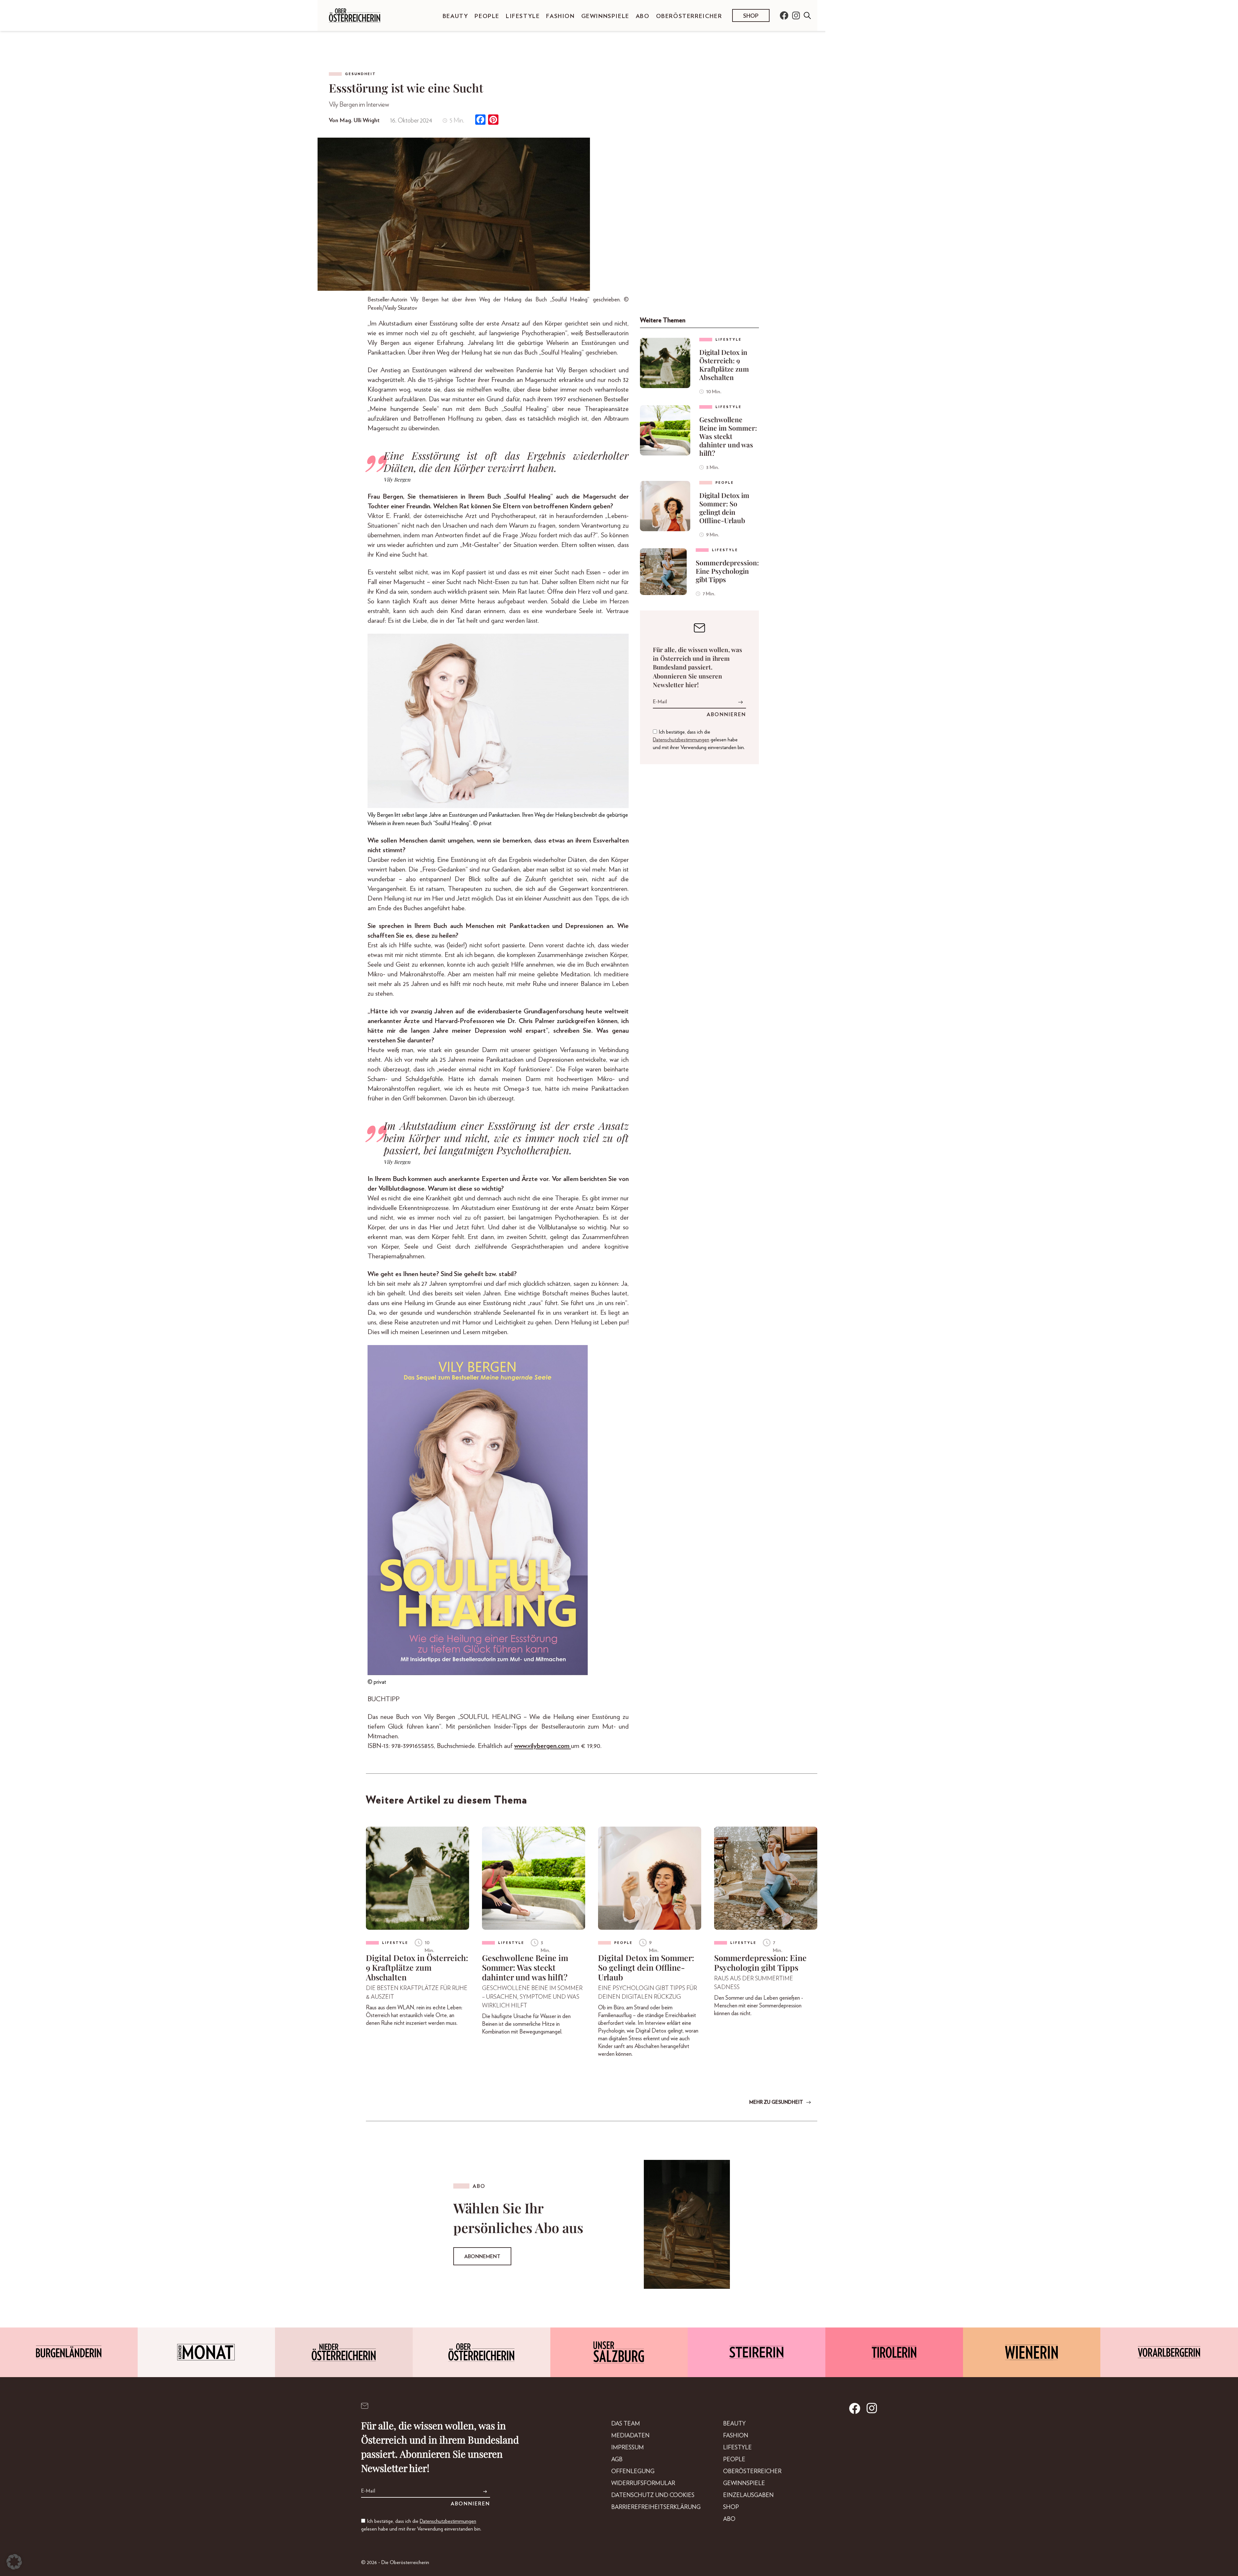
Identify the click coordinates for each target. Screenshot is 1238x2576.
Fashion (560, 16)
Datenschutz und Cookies (653, 2495)
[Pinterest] (493, 120)
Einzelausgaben (748, 2495)
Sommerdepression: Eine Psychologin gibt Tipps (727, 571)
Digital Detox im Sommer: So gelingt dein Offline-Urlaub (724, 508)
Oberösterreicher (689, 16)
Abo (643, 16)
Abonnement (482, 2257)
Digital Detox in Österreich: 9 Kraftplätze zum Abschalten (724, 365)
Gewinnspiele (605, 16)
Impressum (628, 2448)
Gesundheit (360, 74)
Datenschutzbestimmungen (681, 740)
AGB (617, 2460)
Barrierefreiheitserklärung (656, 2507)
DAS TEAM (626, 2424)
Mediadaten (630, 2436)
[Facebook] (480, 120)
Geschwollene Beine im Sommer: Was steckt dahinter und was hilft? (728, 436)
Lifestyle (523, 16)
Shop (751, 16)
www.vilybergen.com (543, 1746)
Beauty (456, 16)
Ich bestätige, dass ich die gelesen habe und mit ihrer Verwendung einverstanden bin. (699, 740)
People (487, 16)
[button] (14, 2562)
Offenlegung (633, 2472)
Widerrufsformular (643, 2483)
